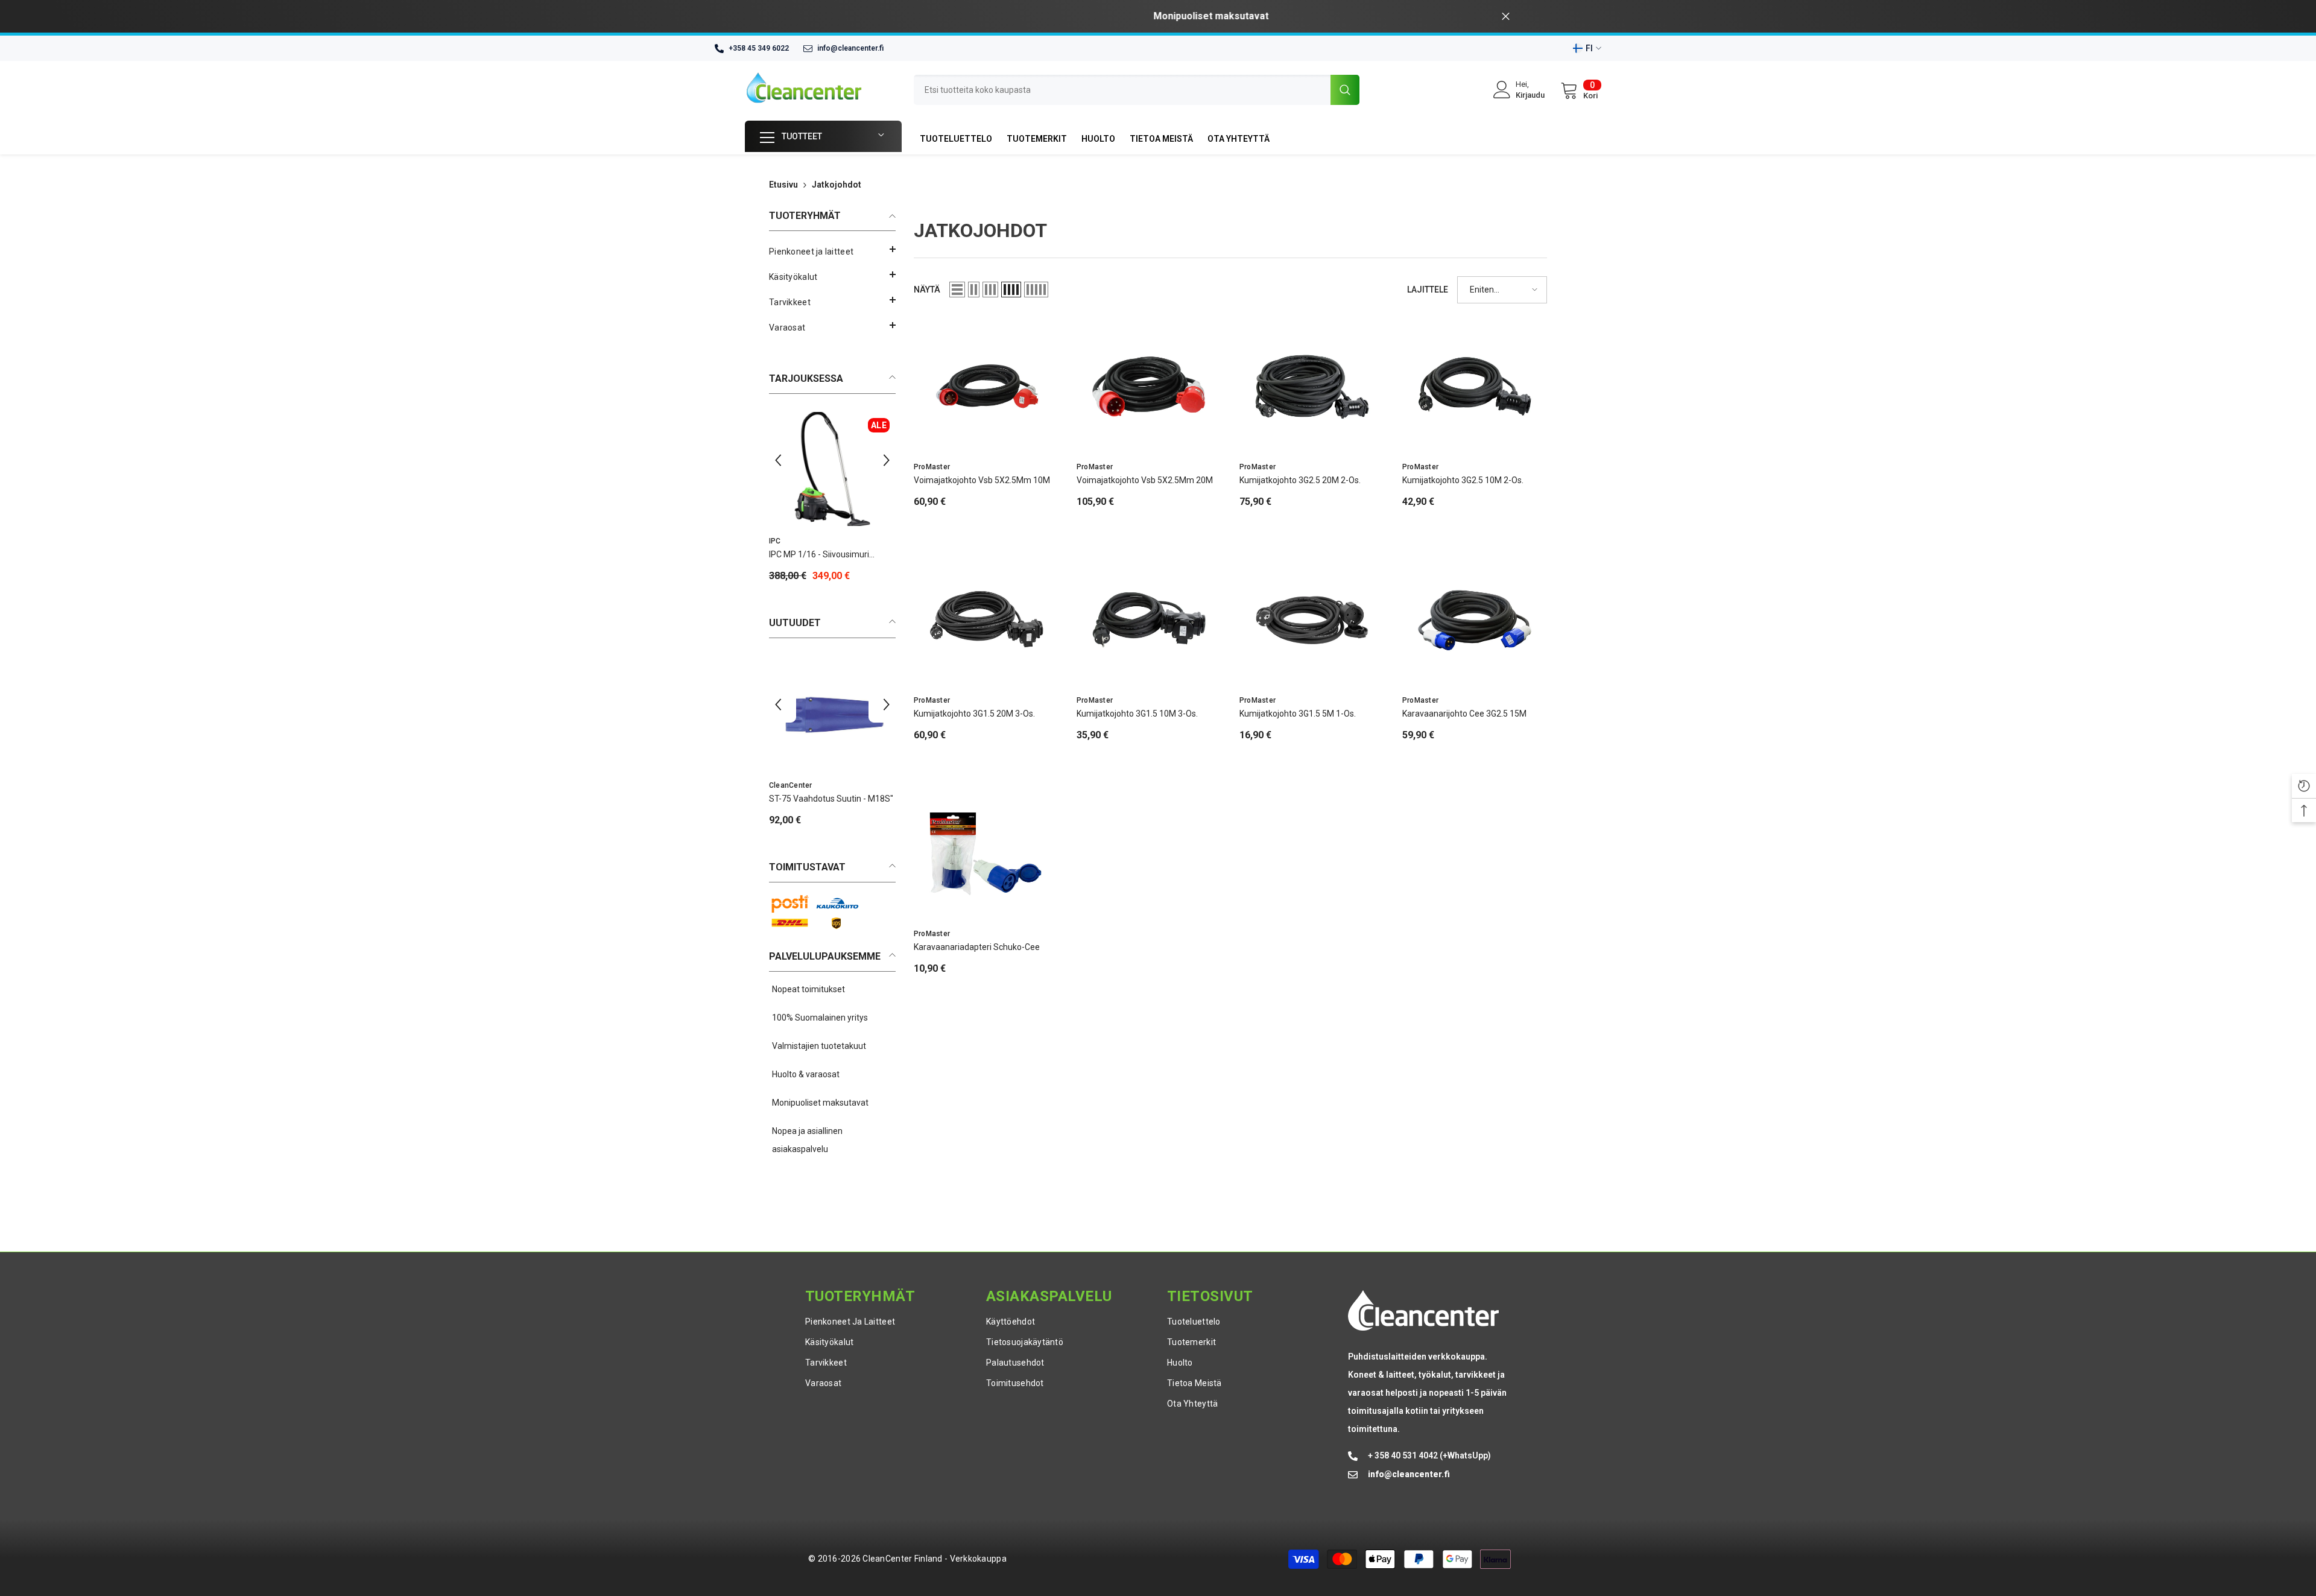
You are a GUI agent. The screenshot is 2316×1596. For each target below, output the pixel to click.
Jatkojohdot (837, 185)
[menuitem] (832, 252)
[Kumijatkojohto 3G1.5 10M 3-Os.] (1149, 620)
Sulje (1506, 17)
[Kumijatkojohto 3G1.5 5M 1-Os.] (1312, 620)
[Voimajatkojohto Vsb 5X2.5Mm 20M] (1149, 387)
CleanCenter (791, 785)
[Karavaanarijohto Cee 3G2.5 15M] (1475, 620)
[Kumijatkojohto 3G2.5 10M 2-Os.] (1475, 387)
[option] (1158, 16)
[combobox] (1122, 90)
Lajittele (1428, 290)
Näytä (927, 290)
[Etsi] (1137, 90)
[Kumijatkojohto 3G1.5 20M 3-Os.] (986, 620)
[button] (832, 274)
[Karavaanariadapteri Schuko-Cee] (986, 853)
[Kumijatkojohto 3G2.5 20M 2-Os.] (1312, 387)
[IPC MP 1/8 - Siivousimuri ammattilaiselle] (832, 469)
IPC (775, 541)
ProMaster (932, 467)
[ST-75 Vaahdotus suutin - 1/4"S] (832, 713)
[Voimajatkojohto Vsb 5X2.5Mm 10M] (986, 387)
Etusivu (783, 185)
